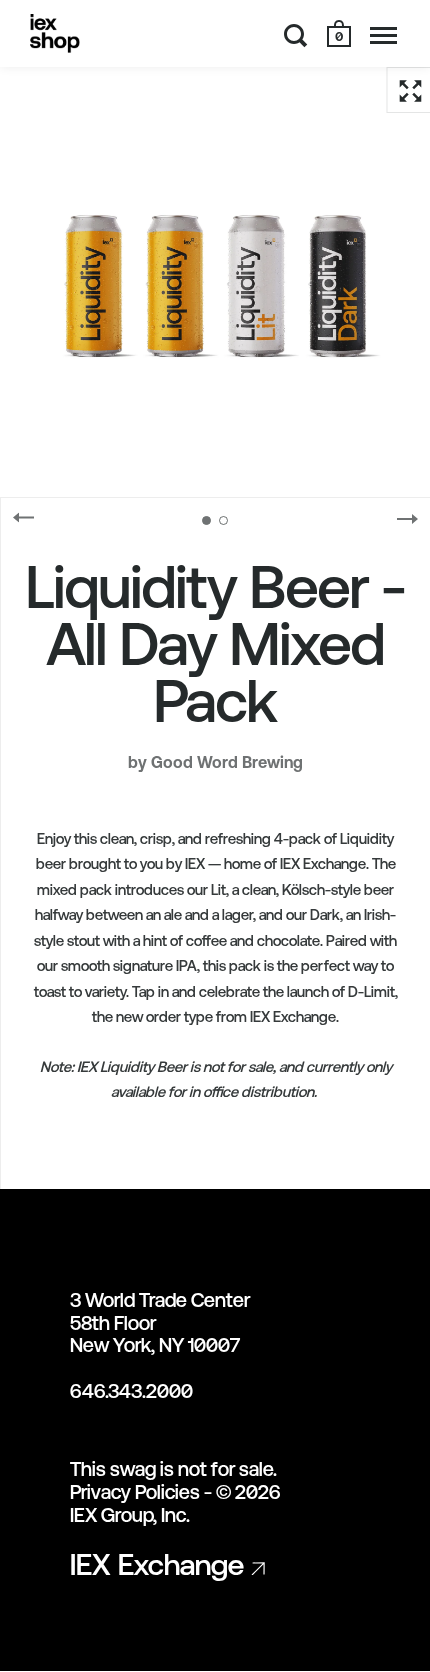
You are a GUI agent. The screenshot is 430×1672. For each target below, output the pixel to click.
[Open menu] (383, 35)
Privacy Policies (135, 1491)
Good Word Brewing (227, 762)
